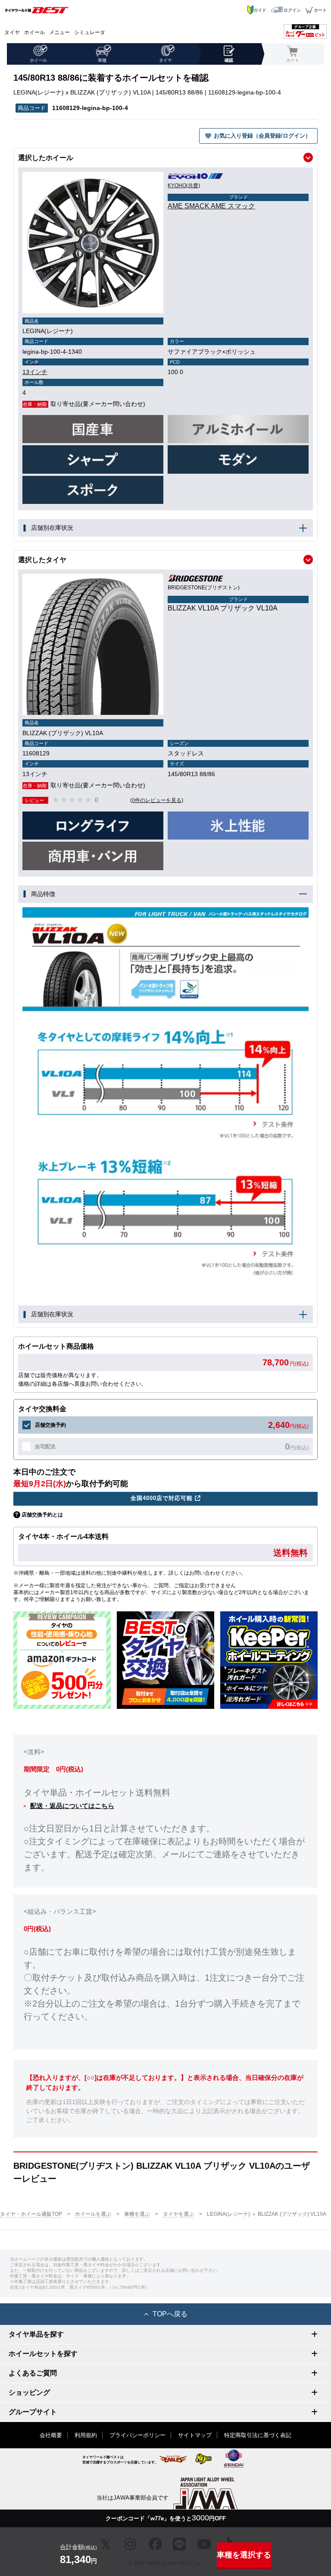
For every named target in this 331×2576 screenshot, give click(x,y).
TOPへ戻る (170, 2314)
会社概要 (51, 2435)
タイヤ (12, 32)
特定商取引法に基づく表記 (258, 2435)
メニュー (59, 32)
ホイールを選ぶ (93, 2214)
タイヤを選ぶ (178, 2214)
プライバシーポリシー (137, 2435)
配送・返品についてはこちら (72, 1806)
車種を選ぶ (137, 2214)
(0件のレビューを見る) (157, 800)
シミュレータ (90, 32)
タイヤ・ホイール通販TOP (31, 2214)
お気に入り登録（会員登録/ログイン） (262, 136)
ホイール (34, 32)
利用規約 (86, 2435)
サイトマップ (195, 2435)
